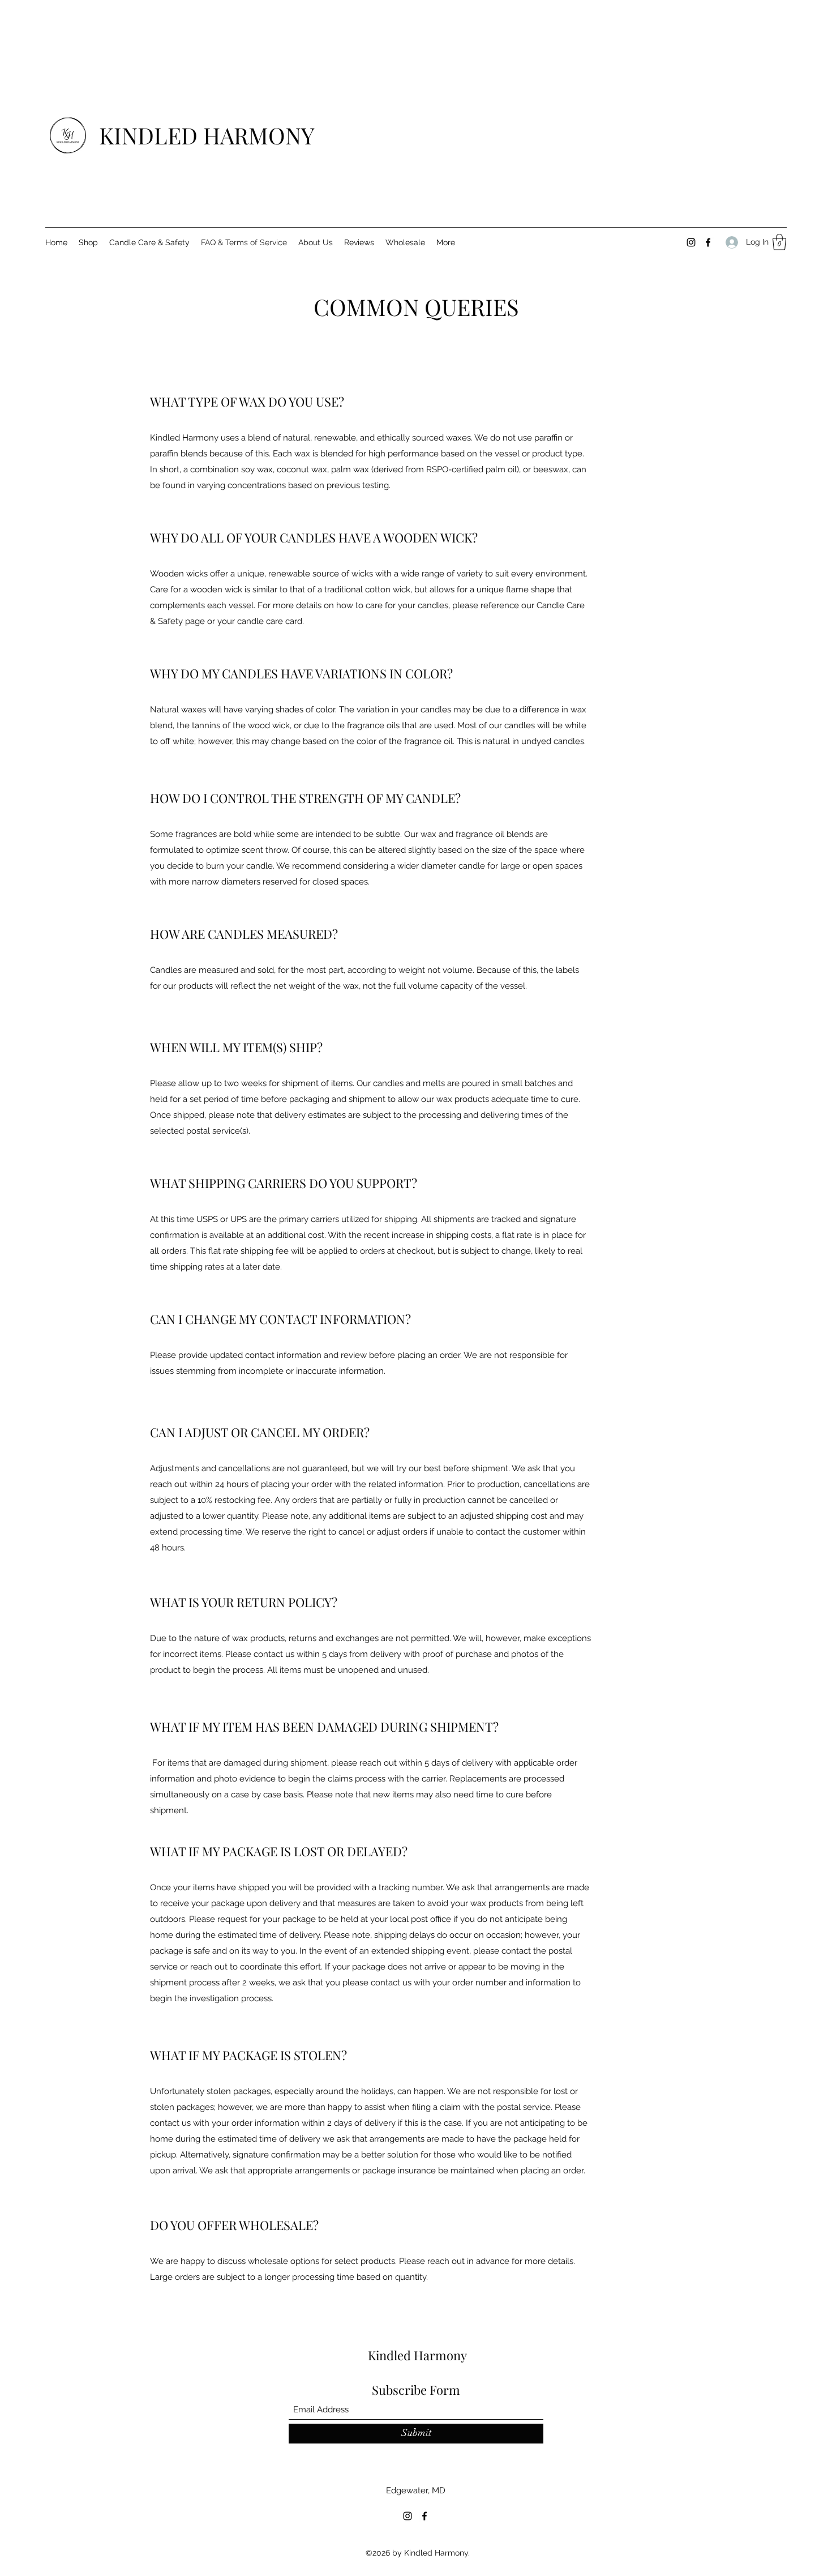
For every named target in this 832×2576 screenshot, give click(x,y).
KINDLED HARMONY (207, 135)
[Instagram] (691, 242)
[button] (779, 242)
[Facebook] (708, 242)
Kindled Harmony (417, 2355)
